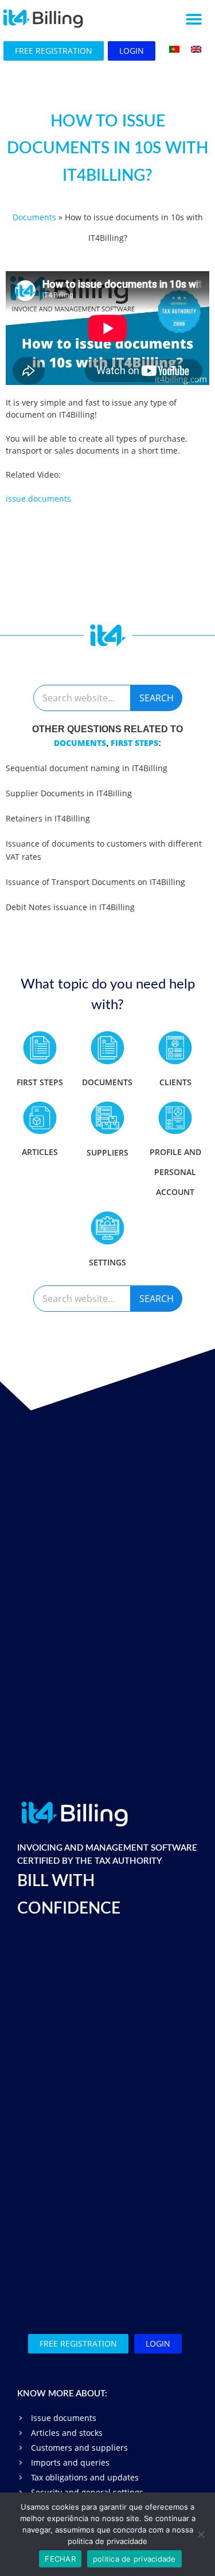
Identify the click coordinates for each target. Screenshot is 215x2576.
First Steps (134, 743)
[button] (193, 19)
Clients (175, 1082)
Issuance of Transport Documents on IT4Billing (95, 882)
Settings (107, 1262)
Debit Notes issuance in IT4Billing (70, 907)
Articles (40, 1152)
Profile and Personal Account (175, 1172)
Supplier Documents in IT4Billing (69, 793)
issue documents (38, 499)
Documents (34, 217)
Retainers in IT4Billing (48, 818)
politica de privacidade (134, 2559)
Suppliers (107, 1152)
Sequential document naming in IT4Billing (87, 768)
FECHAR (60, 2559)
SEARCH (157, 698)
